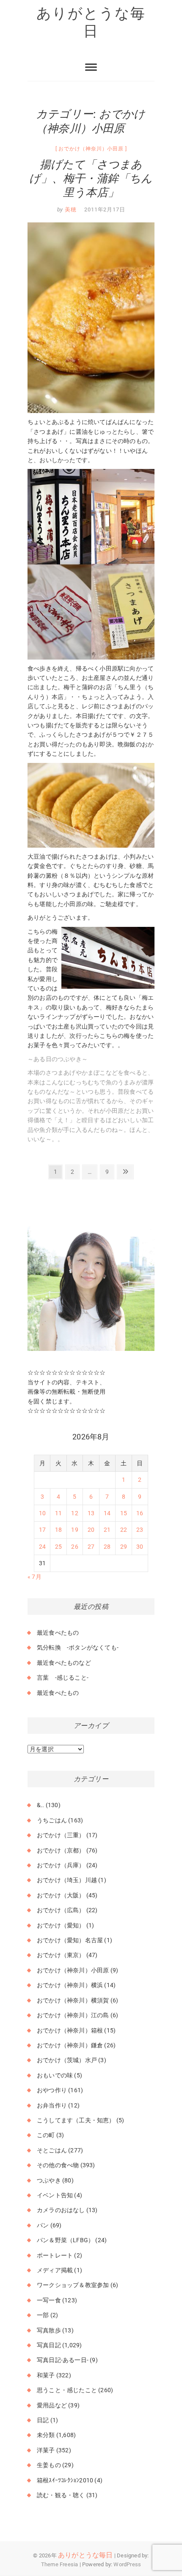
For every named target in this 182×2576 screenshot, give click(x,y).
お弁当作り (52, 2105)
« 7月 (34, 1577)
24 (42, 1547)
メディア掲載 (55, 2270)
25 (58, 1547)
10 (42, 1513)
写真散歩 (49, 2330)
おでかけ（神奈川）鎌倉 (70, 2045)
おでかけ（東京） (61, 1955)
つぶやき (49, 2180)
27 (91, 1547)
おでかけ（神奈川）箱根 (70, 2030)
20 (91, 1530)
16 (140, 1513)
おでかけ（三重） (61, 1835)
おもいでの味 (55, 2075)
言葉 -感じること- (63, 1678)
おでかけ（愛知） (61, 1925)
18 (58, 1530)
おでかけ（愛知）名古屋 (70, 1940)
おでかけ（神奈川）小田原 (91, 149)
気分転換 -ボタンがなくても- (78, 1647)
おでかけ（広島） (61, 1910)
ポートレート (55, 2255)
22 (124, 1530)
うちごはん (52, 1820)
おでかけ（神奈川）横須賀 (73, 2000)
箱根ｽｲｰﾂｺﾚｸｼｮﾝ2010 (65, 2480)
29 (124, 1547)
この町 (46, 2135)
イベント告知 (55, 2195)
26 (74, 1547)
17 (42, 1530)
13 (91, 1513)
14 (107, 1513)
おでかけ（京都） (61, 1850)
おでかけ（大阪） (61, 1895)
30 (140, 1547)
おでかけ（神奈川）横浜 (70, 1985)
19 (74, 1530)
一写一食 (49, 2300)
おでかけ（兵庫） (61, 1865)
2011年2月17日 (105, 209)
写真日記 (49, 2345)
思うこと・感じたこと (67, 2390)
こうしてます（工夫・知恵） (76, 2120)
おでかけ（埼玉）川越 (67, 1880)
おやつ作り (52, 2090)
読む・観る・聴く (61, 2495)
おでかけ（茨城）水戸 (67, 2060)
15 (124, 1513)
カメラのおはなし (61, 2210)
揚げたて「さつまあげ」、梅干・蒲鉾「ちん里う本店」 (91, 178)
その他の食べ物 (58, 2165)
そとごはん (52, 2150)
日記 (43, 2420)
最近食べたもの (58, 1633)
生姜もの (49, 2465)
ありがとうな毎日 (91, 22)
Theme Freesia (60, 2564)
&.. (41, 1805)
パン (43, 2225)
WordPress (127, 2564)
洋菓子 (46, 2450)
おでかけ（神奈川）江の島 (73, 2015)
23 (140, 1530)
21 (107, 1530)
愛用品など (52, 2405)
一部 (43, 2315)
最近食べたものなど (64, 1663)
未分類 (46, 2435)
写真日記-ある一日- (63, 2360)
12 (74, 1513)
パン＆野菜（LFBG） (65, 2240)
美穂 (70, 209)
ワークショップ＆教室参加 (73, 2285)
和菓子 (46, 2375)
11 (58, 1513)
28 (107, 1547)
